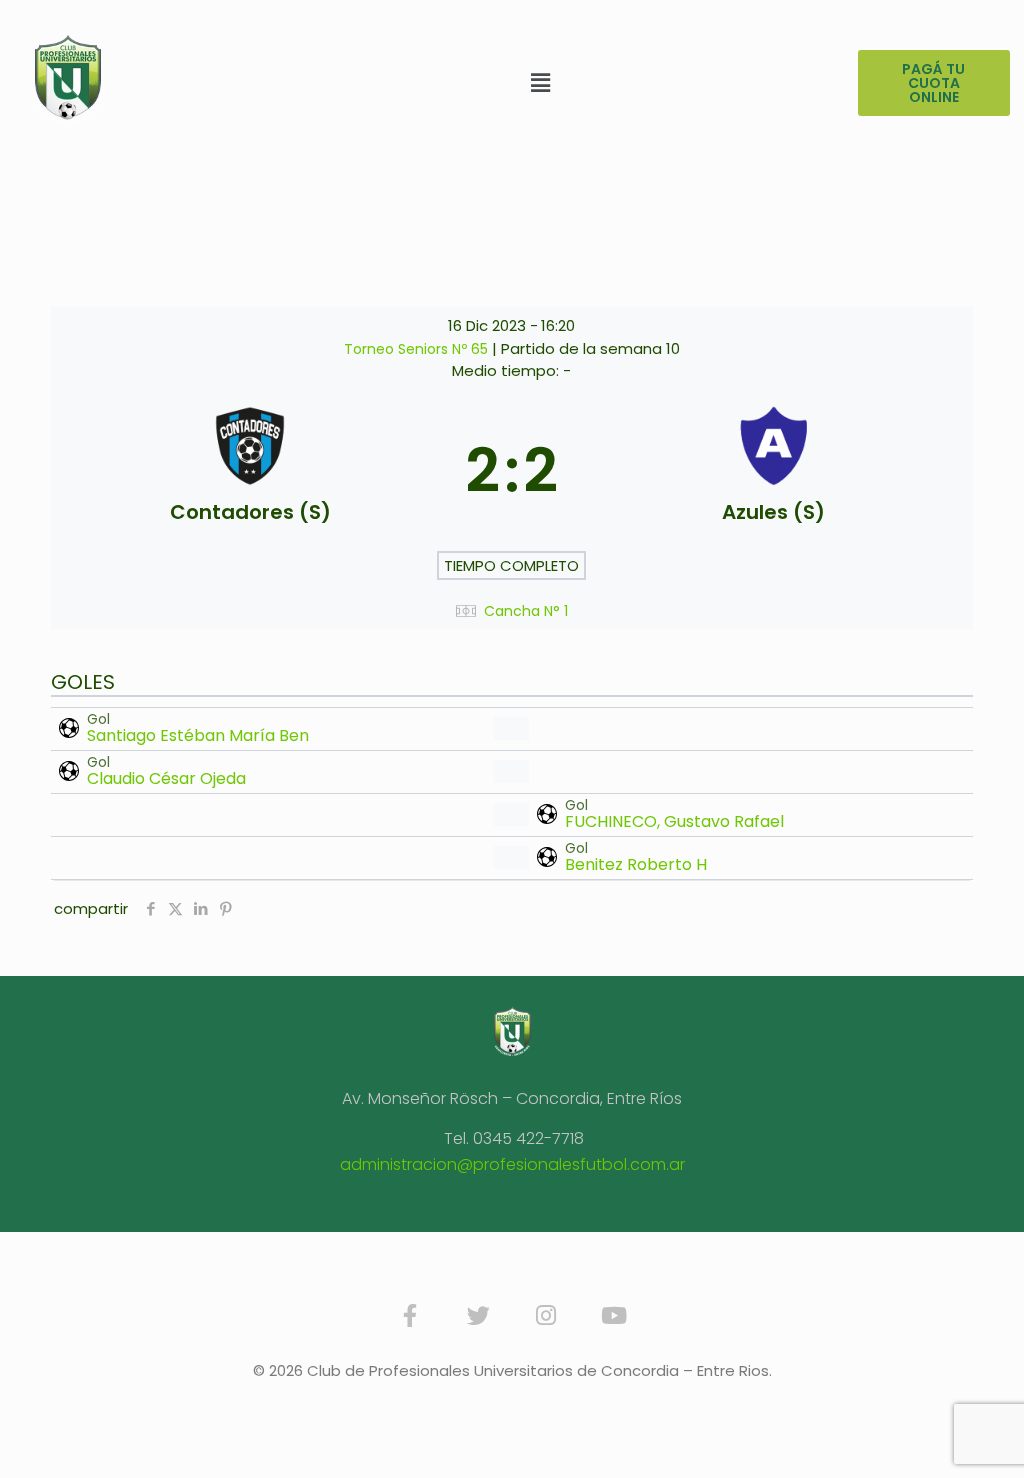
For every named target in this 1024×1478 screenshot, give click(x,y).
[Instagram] (546, 1315)
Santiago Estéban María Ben (198, 735)
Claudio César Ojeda (166, 778)
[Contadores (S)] (250, 472)
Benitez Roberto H (636, 864)
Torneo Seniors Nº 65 (418, 349)
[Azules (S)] (773, 472)
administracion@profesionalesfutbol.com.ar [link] (512, 1164)
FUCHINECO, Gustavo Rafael (674, 821)
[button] (541, 83)
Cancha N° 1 (526, 611)
